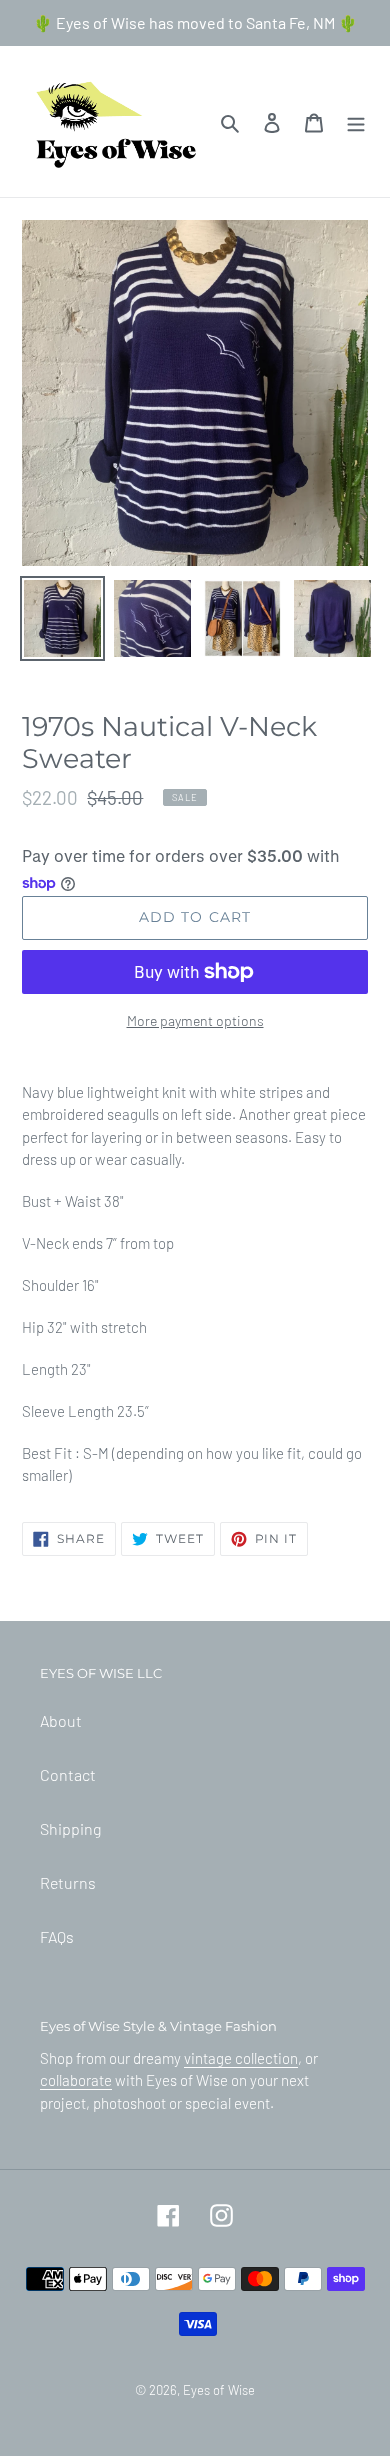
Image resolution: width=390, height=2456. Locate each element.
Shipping (70, 1828)
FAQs (57, 1936)
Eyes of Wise (219, 2390)
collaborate (76, 2080)
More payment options (195, 1020)
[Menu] (356, 121)
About (61, 1720)
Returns (68, 1882)
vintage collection (241, 2058)
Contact (68, 1774)
